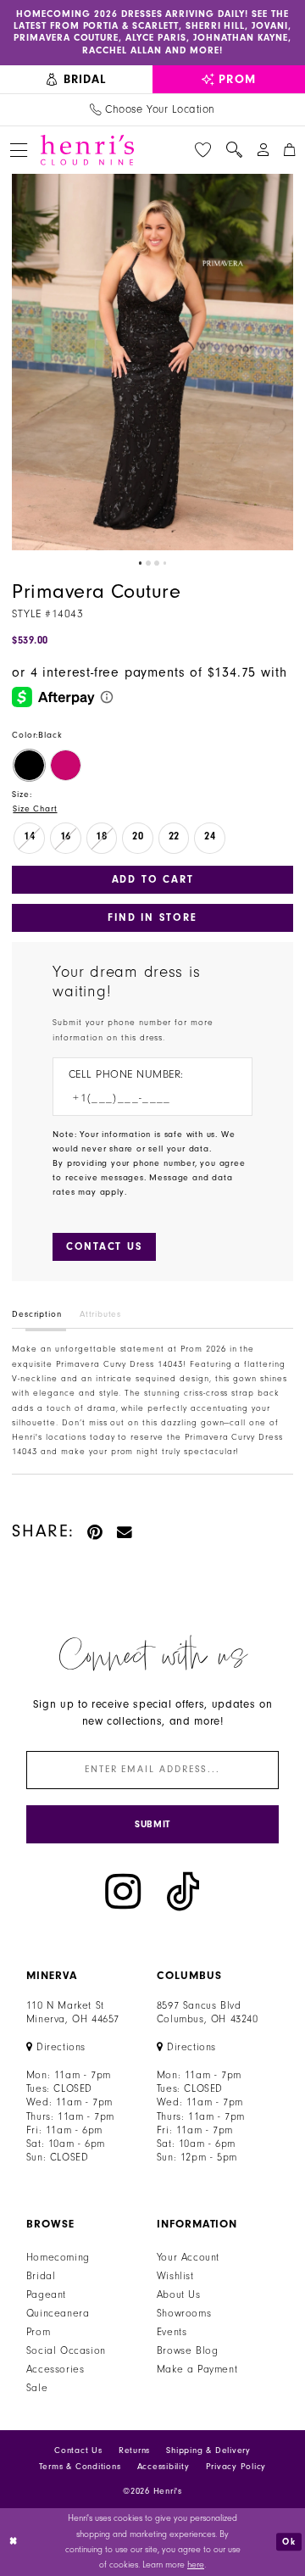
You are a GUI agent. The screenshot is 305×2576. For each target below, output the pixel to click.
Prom (38, 2332)
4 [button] (165, 563)
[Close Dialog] (14, 2542)
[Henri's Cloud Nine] (87, 150)
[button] (18, 150)
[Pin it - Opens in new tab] (96, 1531)
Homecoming (58, 2257)
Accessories (55, 2369)
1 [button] (141, 563)
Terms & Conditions (80, 2467)
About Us (179, 2294)
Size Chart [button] (35, 809)
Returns (134, 2451)
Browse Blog (188, 2350)
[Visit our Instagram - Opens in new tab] (123, 1892)
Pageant (46, 2294)
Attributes (100, 1314)
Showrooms (184, 2313)
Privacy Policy (236, 2467)
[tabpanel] (152, 362)
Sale (37, 2388)
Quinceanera (58, 2313)
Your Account (188, 2257)
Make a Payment (197, 2369)
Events (172, 2332)
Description (36, 1314)
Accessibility (164, 2467)
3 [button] (157, 563)
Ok (289, 2542)
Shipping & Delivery (208, 2451)
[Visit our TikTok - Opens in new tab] (183, 1892)
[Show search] (234, 150)
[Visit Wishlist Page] (203, 150)
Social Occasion (66, 2350)
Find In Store (152, 917)
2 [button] (148, 563)
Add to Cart (153, 879)
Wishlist (175, 2276)
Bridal (41, 2276)
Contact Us (78, 2451)
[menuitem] (76, 80)
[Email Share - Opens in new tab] (125, 1531)
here (196, 2565)
